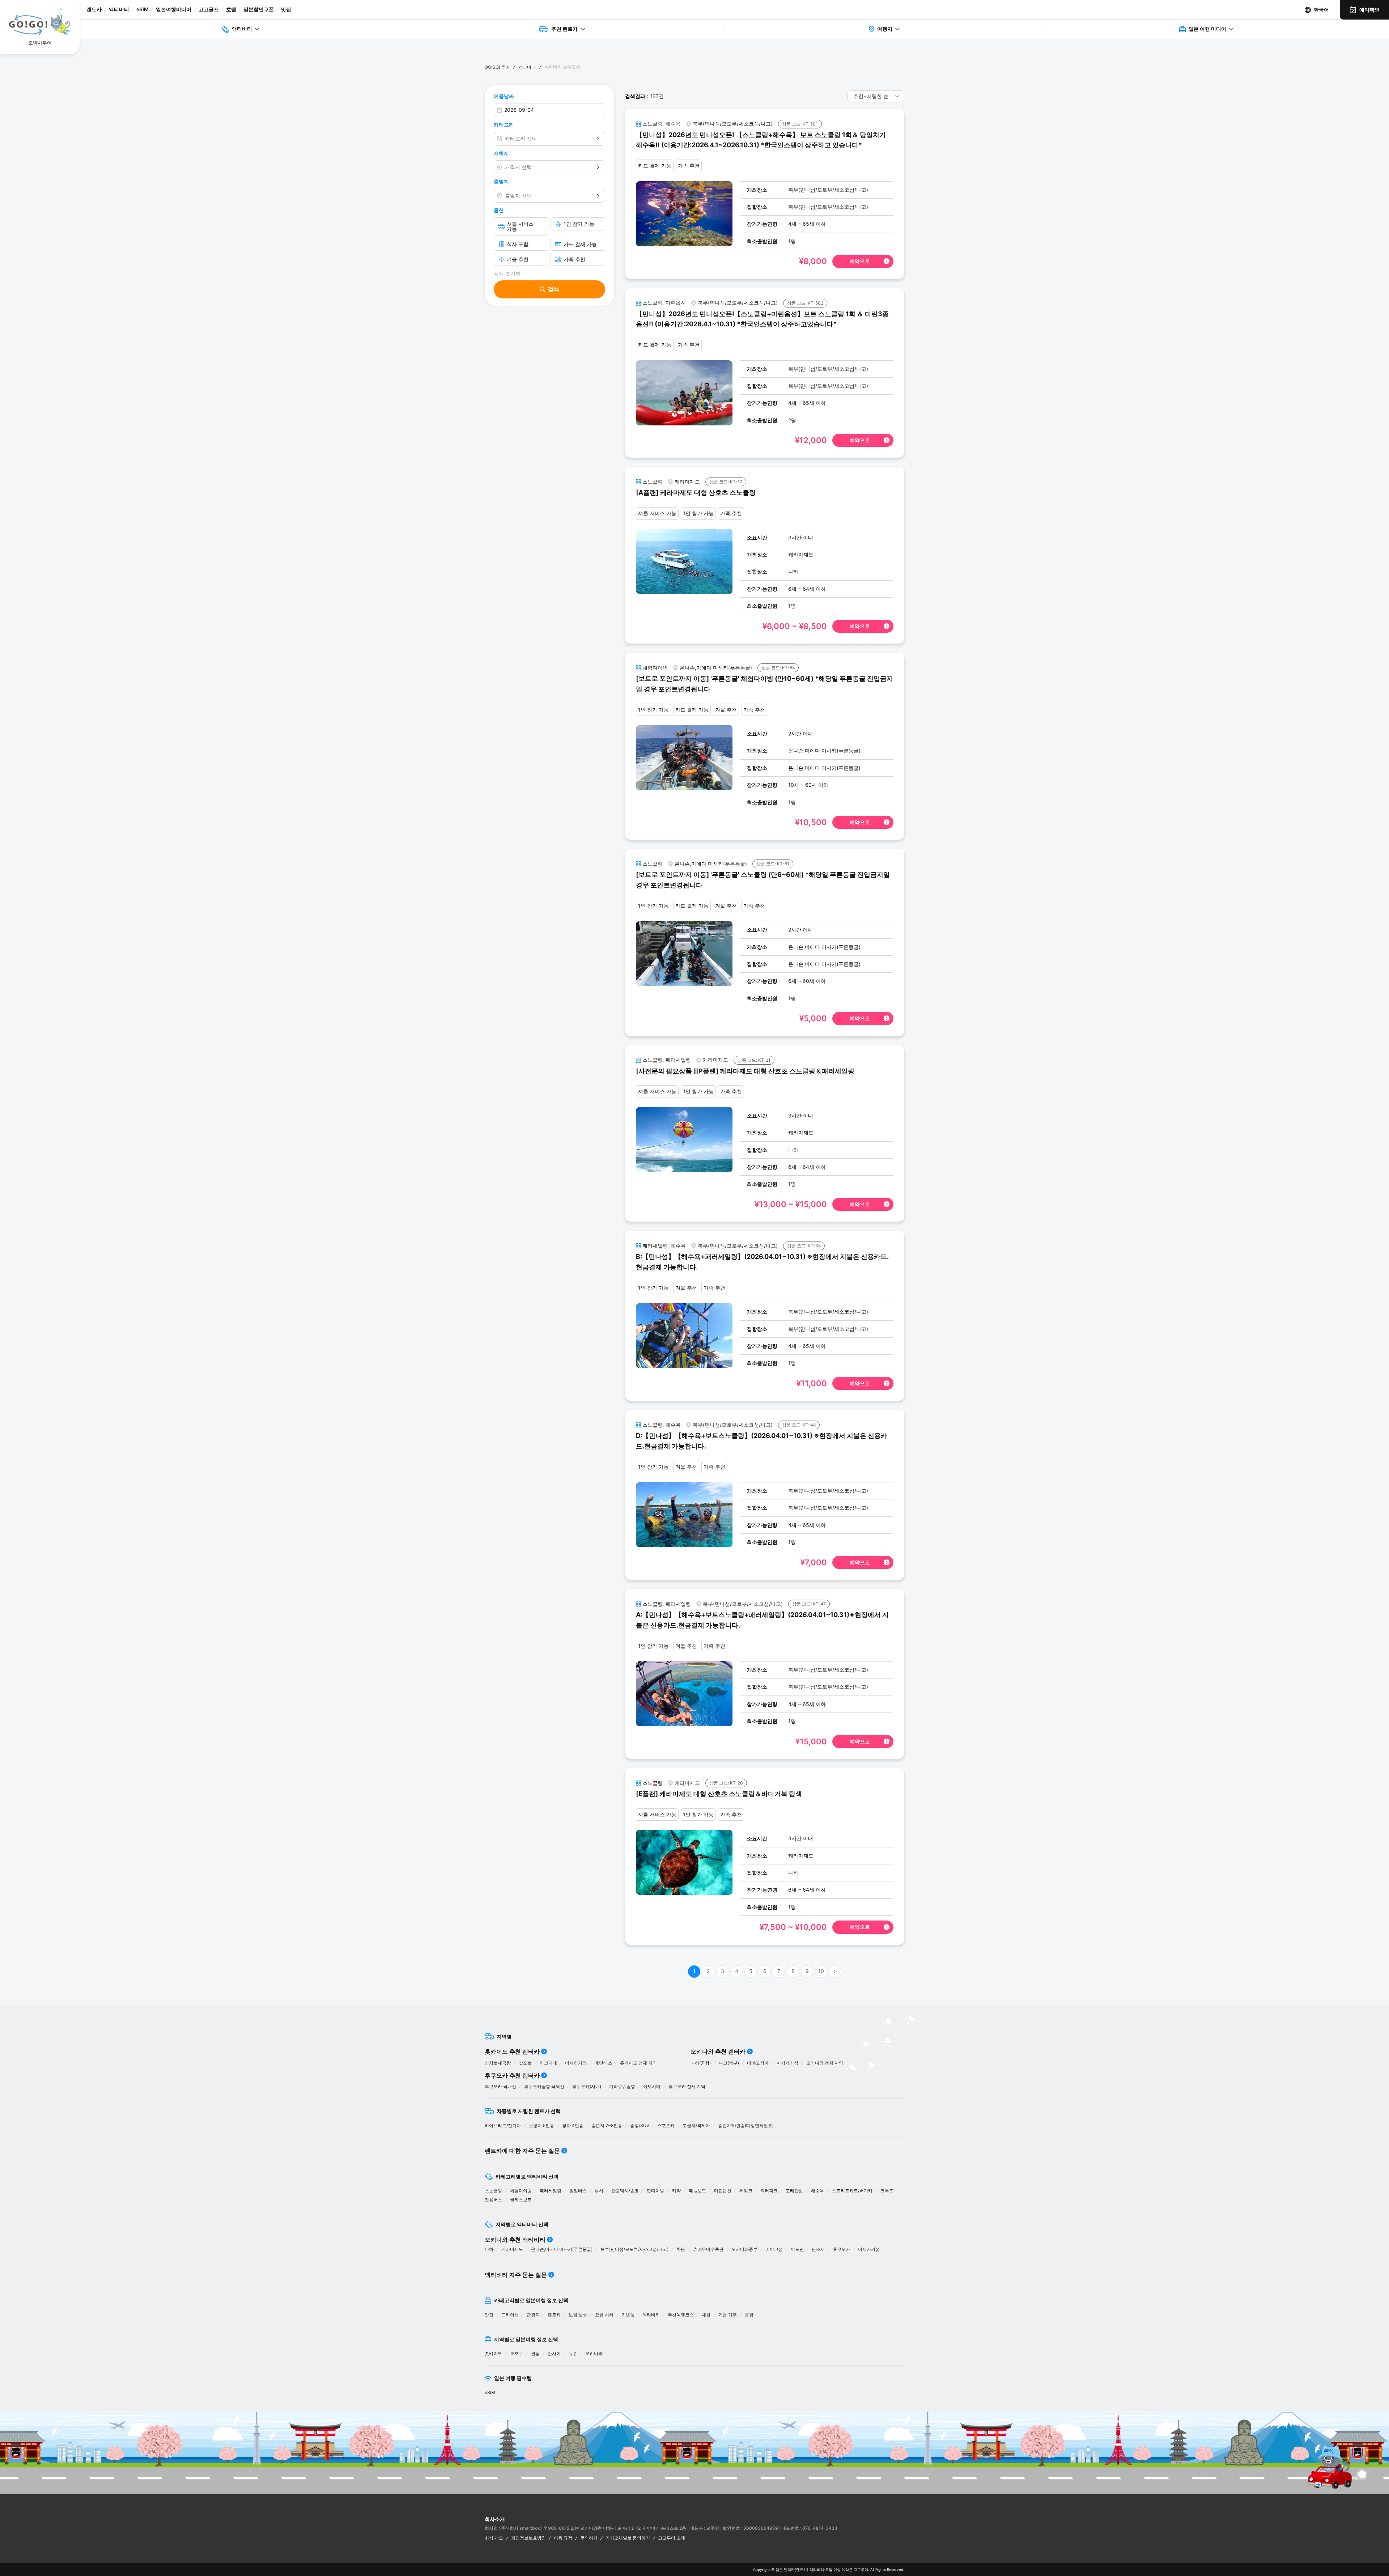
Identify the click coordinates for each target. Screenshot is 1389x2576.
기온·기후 (728, 2315)
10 (821, 1971)
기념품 (628, 2315)
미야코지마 (758, 2063)
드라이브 (510, 2315)
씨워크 (746, 2191)
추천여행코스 (681, 2315)
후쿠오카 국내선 (500, 2086)
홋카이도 (493, 2353)
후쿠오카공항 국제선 (544, 2086)
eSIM (143, 9)
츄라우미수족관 (708, 2249)
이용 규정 (563, 2538)
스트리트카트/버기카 (852, 2191)
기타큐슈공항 (622, 2086)
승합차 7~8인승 (607, 2125)
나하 (489, 2249)
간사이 (554, 2353)
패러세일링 (551, 2191)
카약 (676, 2191)
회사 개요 (494, 2538)
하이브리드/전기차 (503, 2125)
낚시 (599, 2191)
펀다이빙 (655, 2191)
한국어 (1321, 10)
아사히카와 (576, 2063)
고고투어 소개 (672, 2538)
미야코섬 (774, 2249)
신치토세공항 (498, 2063)
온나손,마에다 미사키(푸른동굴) (562, 2249)
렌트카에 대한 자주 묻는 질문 (522, 2151)
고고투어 (861, 2569)
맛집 (286, 9)
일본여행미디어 (174, 9)
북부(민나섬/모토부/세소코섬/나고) (634, 2249)
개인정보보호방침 (528, 2538)
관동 (535, 2353)
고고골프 (209, 9)
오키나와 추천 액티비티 (515, 2240)
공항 (749, 2315)
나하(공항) (701, 2063)
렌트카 (94, 9)
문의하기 (589, 2538)
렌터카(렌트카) (796, 2569)
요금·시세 (604, 2315)
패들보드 (697, 2191)
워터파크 (769, 2191)
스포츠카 (666, 2125)
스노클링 (493, 2191)
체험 (706, 2315)
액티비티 (119, 9)
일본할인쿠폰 (259, 9)
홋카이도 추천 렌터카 (512, 2051)
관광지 (533, 2315)
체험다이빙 (521, 2191)
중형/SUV (640, 2125)
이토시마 (652, 2086)
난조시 (818, 2249)
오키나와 (594, 2353)
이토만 (797, 2249)
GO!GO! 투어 (497, 67)
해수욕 (817, 2191)
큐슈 (573, 2353)
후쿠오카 (841, 2249)
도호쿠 (517, 2353)
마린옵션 (723, 2191)
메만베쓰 (603, 2063)
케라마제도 (512, 2249)
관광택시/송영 (625, 2191)
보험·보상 (578, 2315)
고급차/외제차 (696, 2125)
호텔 (231, 9)
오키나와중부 (744, 2249)
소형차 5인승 (541, 2125)
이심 (837, 2569)
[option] (618, 2452)
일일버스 (578, 2191)
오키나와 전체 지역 (825, 2063)
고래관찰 (794, 2191)
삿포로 (525, 2063)
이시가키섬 (787, 2063)
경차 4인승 (573, 2125)
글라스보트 (521, 2200)
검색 (553, 289)
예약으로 (860, 261)
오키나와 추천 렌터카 (718, 2051)
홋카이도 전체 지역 (638, 2063)
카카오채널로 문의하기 (628, 2538)
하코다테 (548, 2063)
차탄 (681, 2249)
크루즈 (887, 2191)
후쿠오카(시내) (587, 2086)
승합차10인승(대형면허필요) (746, 2125)
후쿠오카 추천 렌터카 (512, 2075)
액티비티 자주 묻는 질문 (516, 2275)
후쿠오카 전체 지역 (687, 2086)
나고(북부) (729, 2063)
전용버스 (493, 2200)
